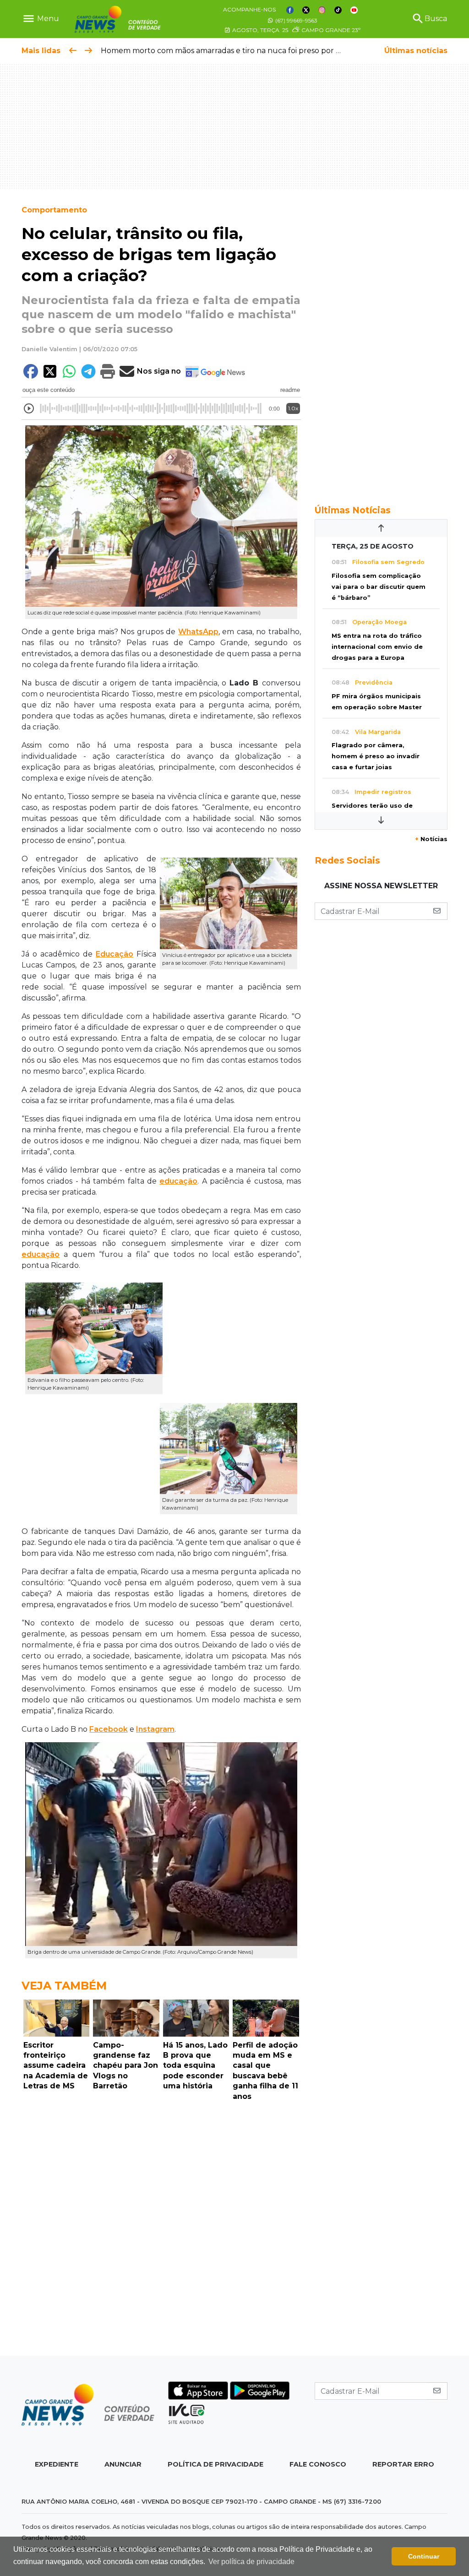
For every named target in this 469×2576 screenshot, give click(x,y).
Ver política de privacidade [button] (251, 2562)
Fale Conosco (318, 2464)
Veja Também (64, 1986)
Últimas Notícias (353, 510)
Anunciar (123, 2464)
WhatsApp (198, 632)
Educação (115, 954)
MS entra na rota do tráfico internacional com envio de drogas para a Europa (377, 647)
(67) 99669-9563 (296, 20)
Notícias (431, 839)
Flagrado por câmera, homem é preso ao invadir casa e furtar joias (376, 756)
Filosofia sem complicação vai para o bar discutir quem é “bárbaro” (379, 587)
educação (178, 1181)
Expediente (57, 2464)
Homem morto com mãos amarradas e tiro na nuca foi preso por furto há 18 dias (246, 51)
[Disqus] (161, 2231)
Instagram (155, 1729)
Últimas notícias (416, 51)
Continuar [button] (424, 2556)
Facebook (109, 1729)
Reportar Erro (403, 2464)
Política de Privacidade (215, 2464)
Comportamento (54, 210)
